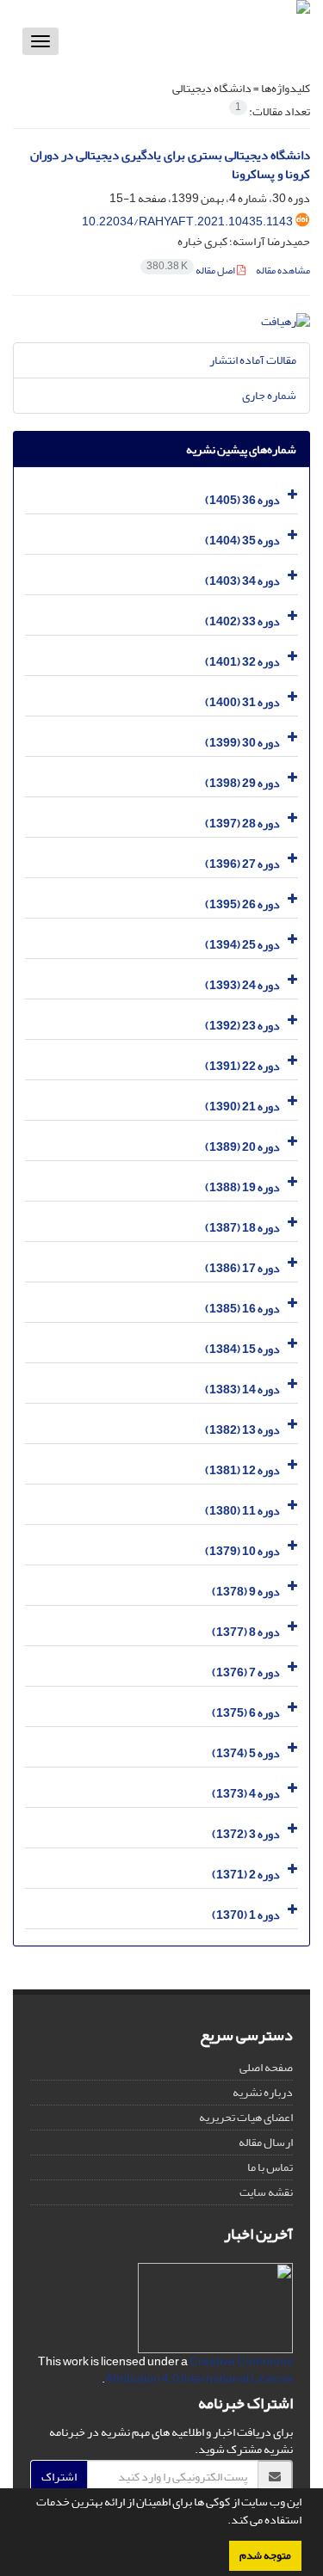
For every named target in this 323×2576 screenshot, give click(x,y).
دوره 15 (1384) (242, 1349)
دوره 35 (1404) (242, 541)
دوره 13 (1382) (242, 1430)
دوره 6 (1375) (246, 1713)
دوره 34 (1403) (242, 581)
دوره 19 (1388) (242, 1187)
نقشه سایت (266, 2192)
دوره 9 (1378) (246, 1592)
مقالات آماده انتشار (253, 360)
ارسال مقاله (266, 2142)
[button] (223, 2522)
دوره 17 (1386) (242, 1268)
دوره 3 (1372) (246, 1834)
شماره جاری (269, 395)
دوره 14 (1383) (242, 1389)
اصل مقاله (192, 271)
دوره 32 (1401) (242, 662)
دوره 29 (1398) (242, 783)
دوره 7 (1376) (246, 1672)
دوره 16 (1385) (242, 1309)
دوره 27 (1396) (242, 864)
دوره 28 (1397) (242, 824)
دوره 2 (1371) (246, 1875)
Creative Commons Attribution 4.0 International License (199, 2370)
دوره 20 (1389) (242, 1147)
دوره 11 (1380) (242, 1511)
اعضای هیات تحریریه (246, 2117)
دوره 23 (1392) (242, 1026)
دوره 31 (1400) (242, 702)
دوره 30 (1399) (242, 743)
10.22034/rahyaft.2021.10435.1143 (187, 221)
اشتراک (59, 2477)
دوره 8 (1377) (246, 1632)
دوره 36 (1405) (242, 500)
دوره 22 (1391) (242, 1066)
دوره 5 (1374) (246, 1753)
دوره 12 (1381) (242, 1470)
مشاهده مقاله (283, 271)
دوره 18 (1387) (242, 1228)
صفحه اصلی (266, 2067)
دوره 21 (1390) (242, 1107)
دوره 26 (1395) (242, 904)
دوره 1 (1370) (246, 1915)
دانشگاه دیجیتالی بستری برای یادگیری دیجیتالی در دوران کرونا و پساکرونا (170, 165)
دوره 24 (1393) (242, 985)
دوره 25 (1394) (242, 945)
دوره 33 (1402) (242, 621)
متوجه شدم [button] (265, 2555)
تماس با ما (270, 2167)
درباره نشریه (263, 2092)
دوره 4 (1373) (246, 1794)
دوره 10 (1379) (242, 1551)
